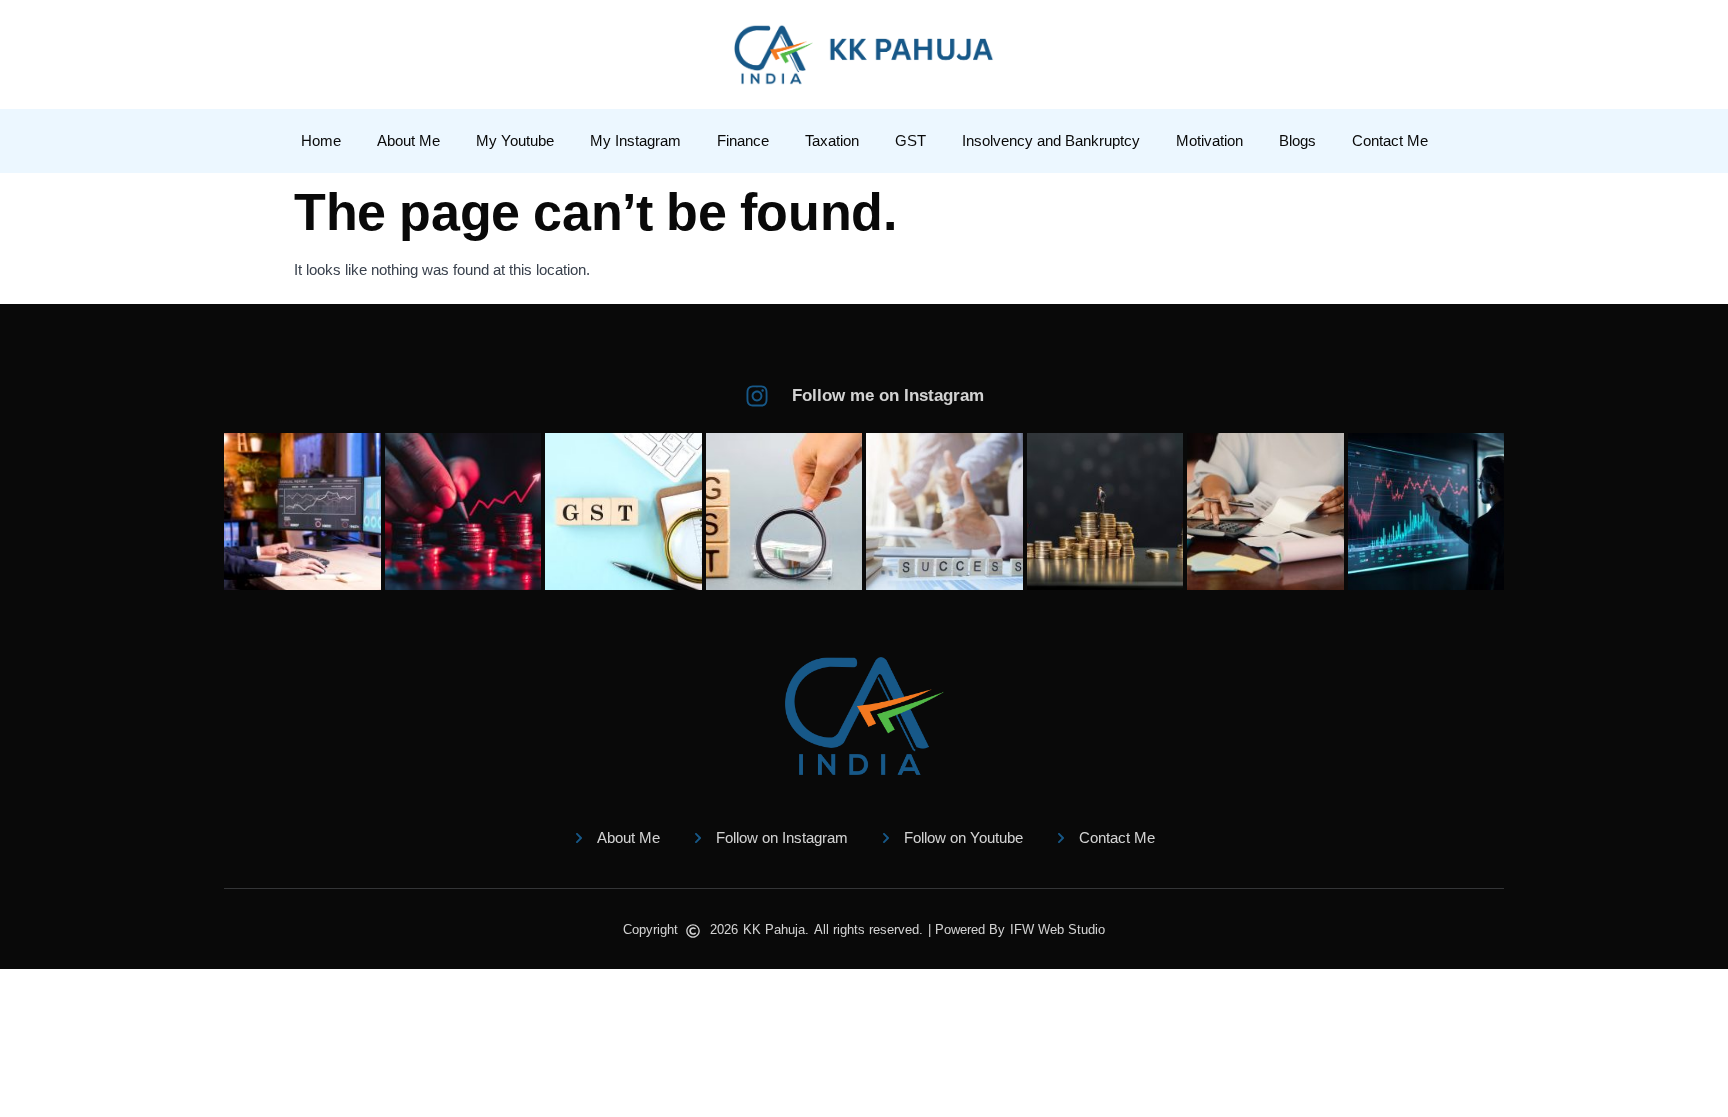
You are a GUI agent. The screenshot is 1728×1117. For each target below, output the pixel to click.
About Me (408, 140)
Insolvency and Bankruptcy (1051, 140)
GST (910, 140)
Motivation (1209, 140)
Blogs (1297, 140)
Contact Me (1390, 140)
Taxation (832, 140)
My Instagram (635, 140)
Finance (743, 140)
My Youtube (515, 140)
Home (321, 140)
